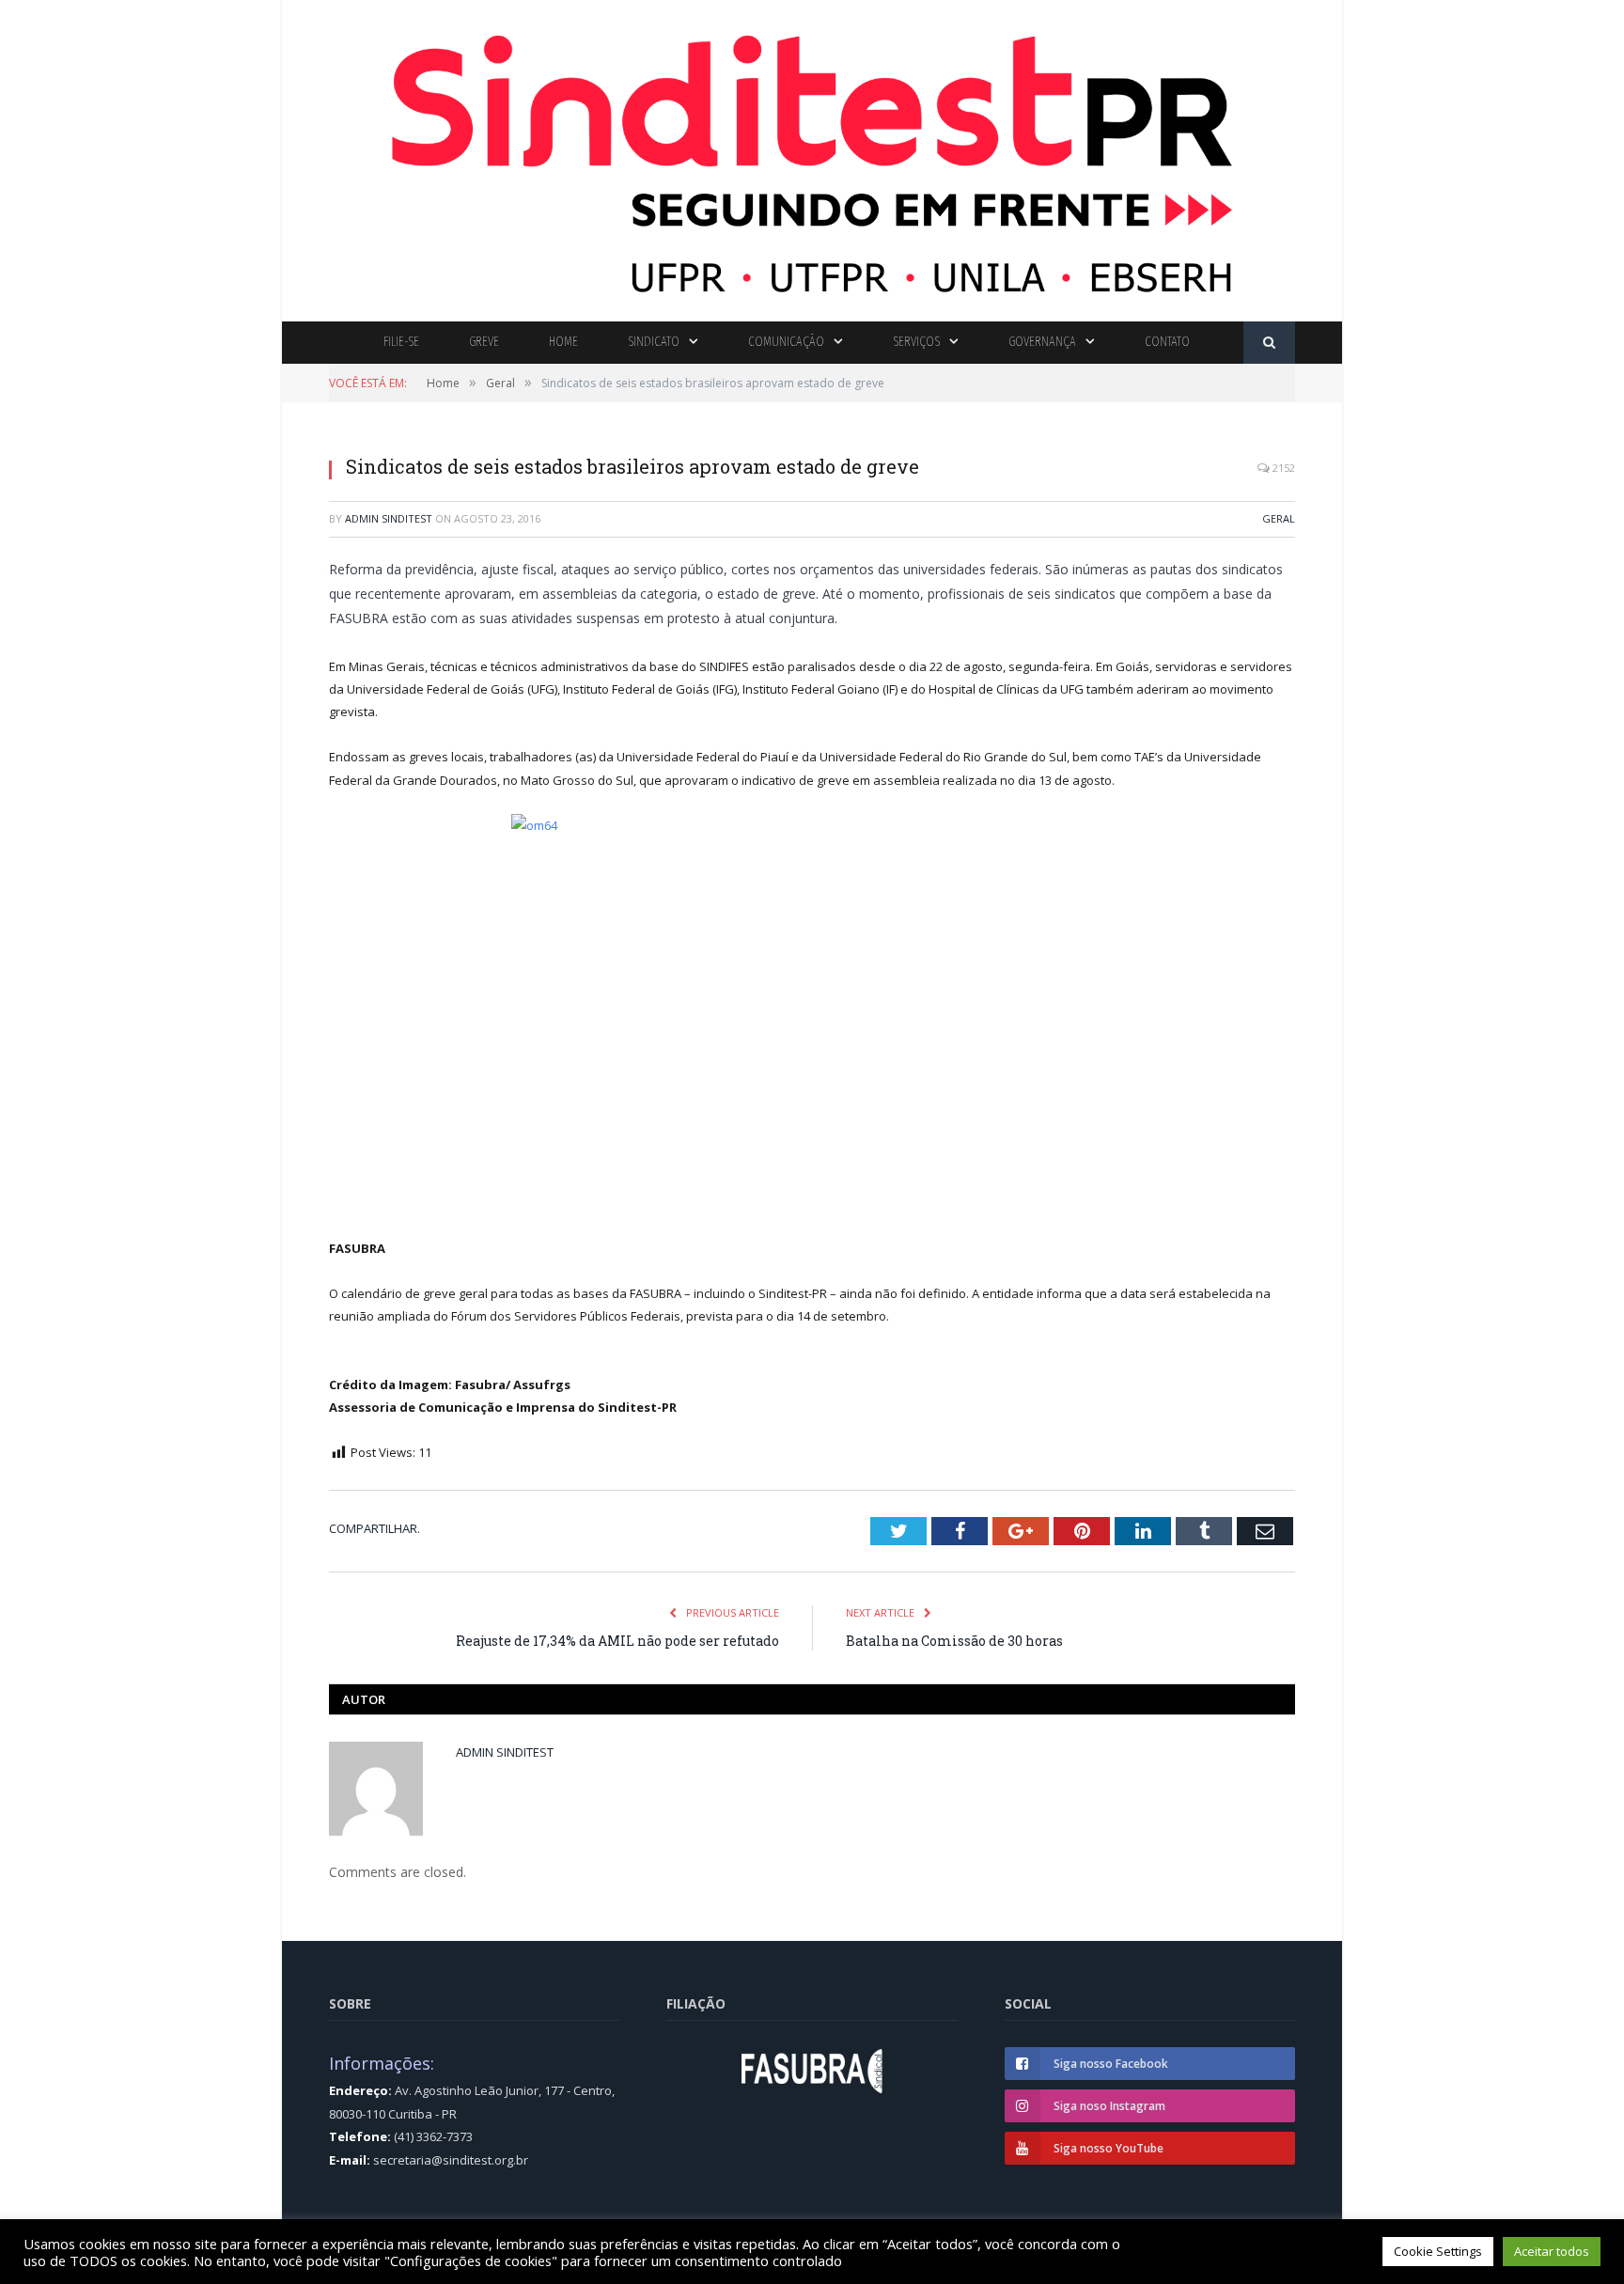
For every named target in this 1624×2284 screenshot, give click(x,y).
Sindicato (654, 342)
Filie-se (401, 342)
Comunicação (786, 342)
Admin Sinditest (389, 518)
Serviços (916, 342)
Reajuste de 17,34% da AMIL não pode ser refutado (617, 1641)
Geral (1279, 518)
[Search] (1269, 343)
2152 (1282, 468)
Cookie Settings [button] (1438, 2251)
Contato (1167, 342)
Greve (484, 342)
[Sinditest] (812, 156)
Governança (1042, 342)
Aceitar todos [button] (1552, 2251)
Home (563, 342)
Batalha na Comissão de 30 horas (954, 1641)
